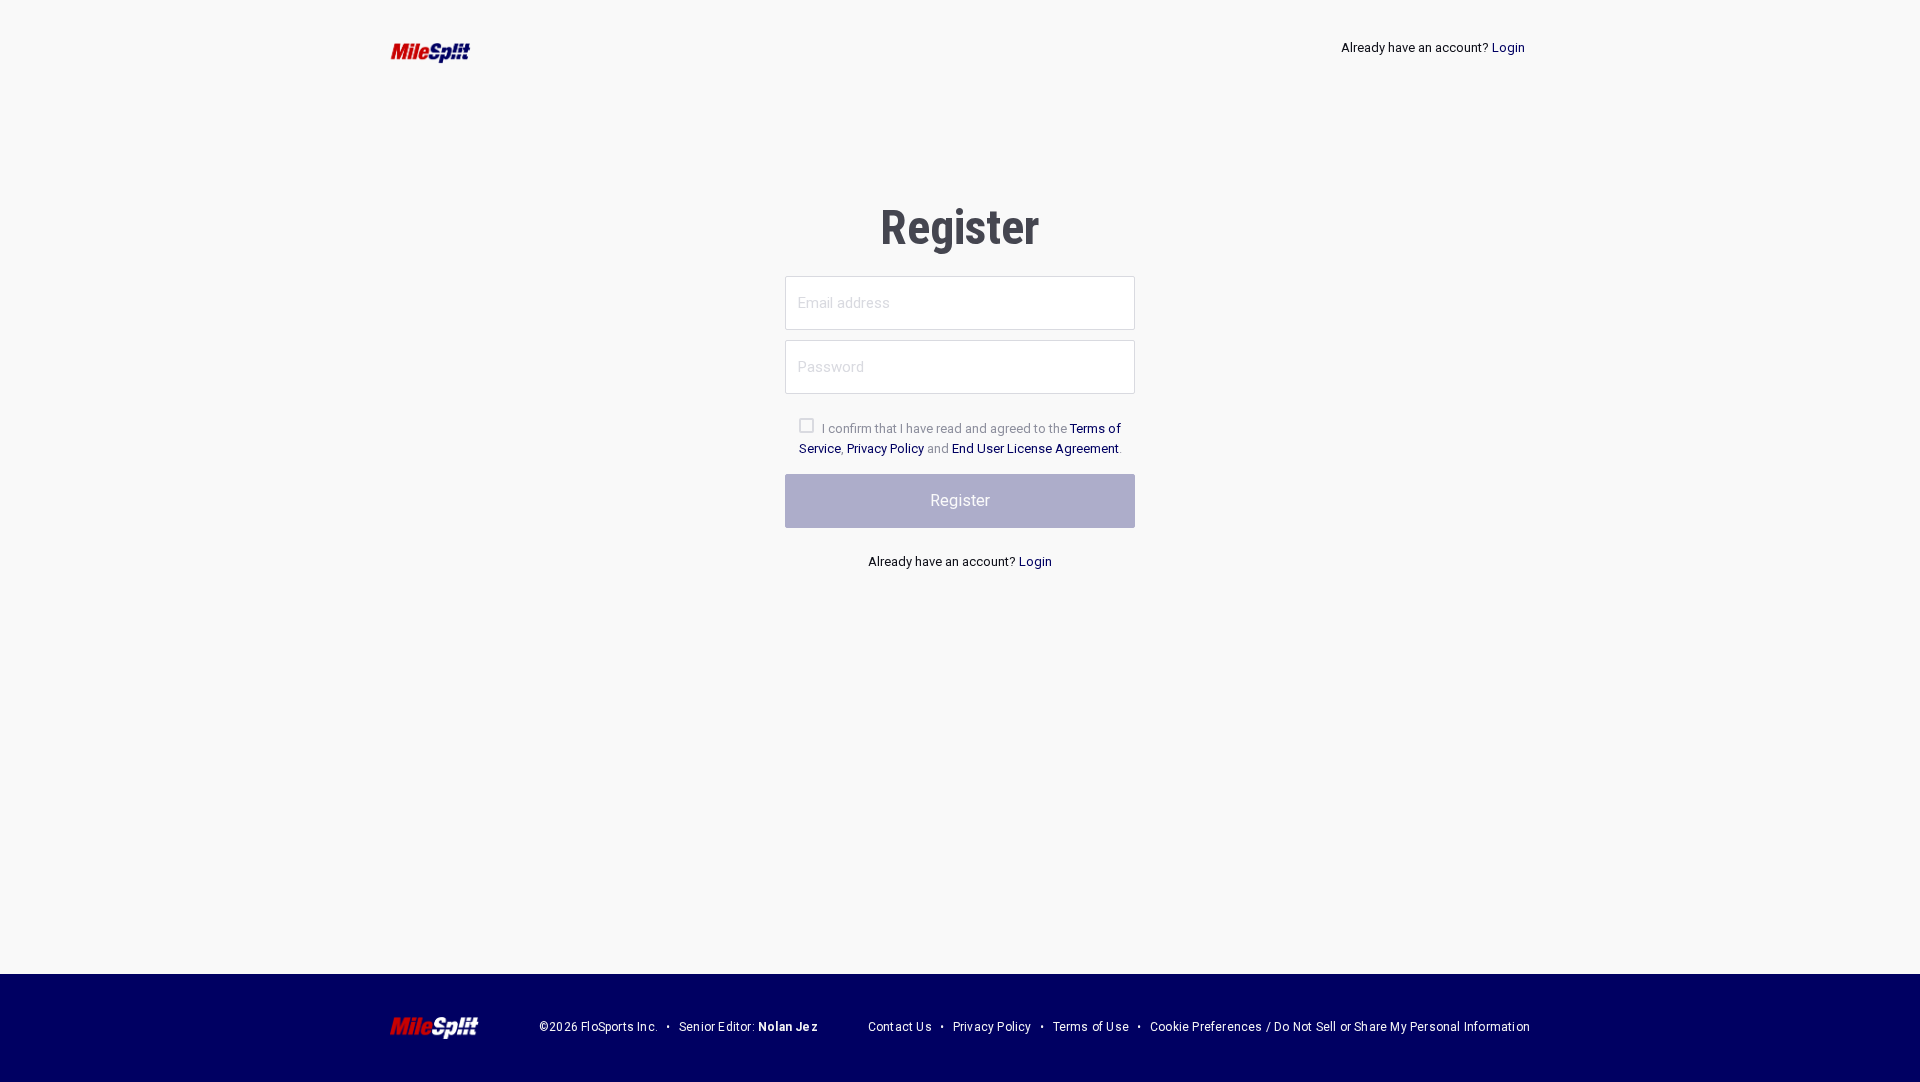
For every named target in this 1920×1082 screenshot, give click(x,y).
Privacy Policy (885, 448)
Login (1508, 47)
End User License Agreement (1035, 448)
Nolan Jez (788, 1027)
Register (960, 500)
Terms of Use (1091, 1027)
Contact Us (900, 1027)
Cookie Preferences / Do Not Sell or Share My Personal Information (1340, 1027)
